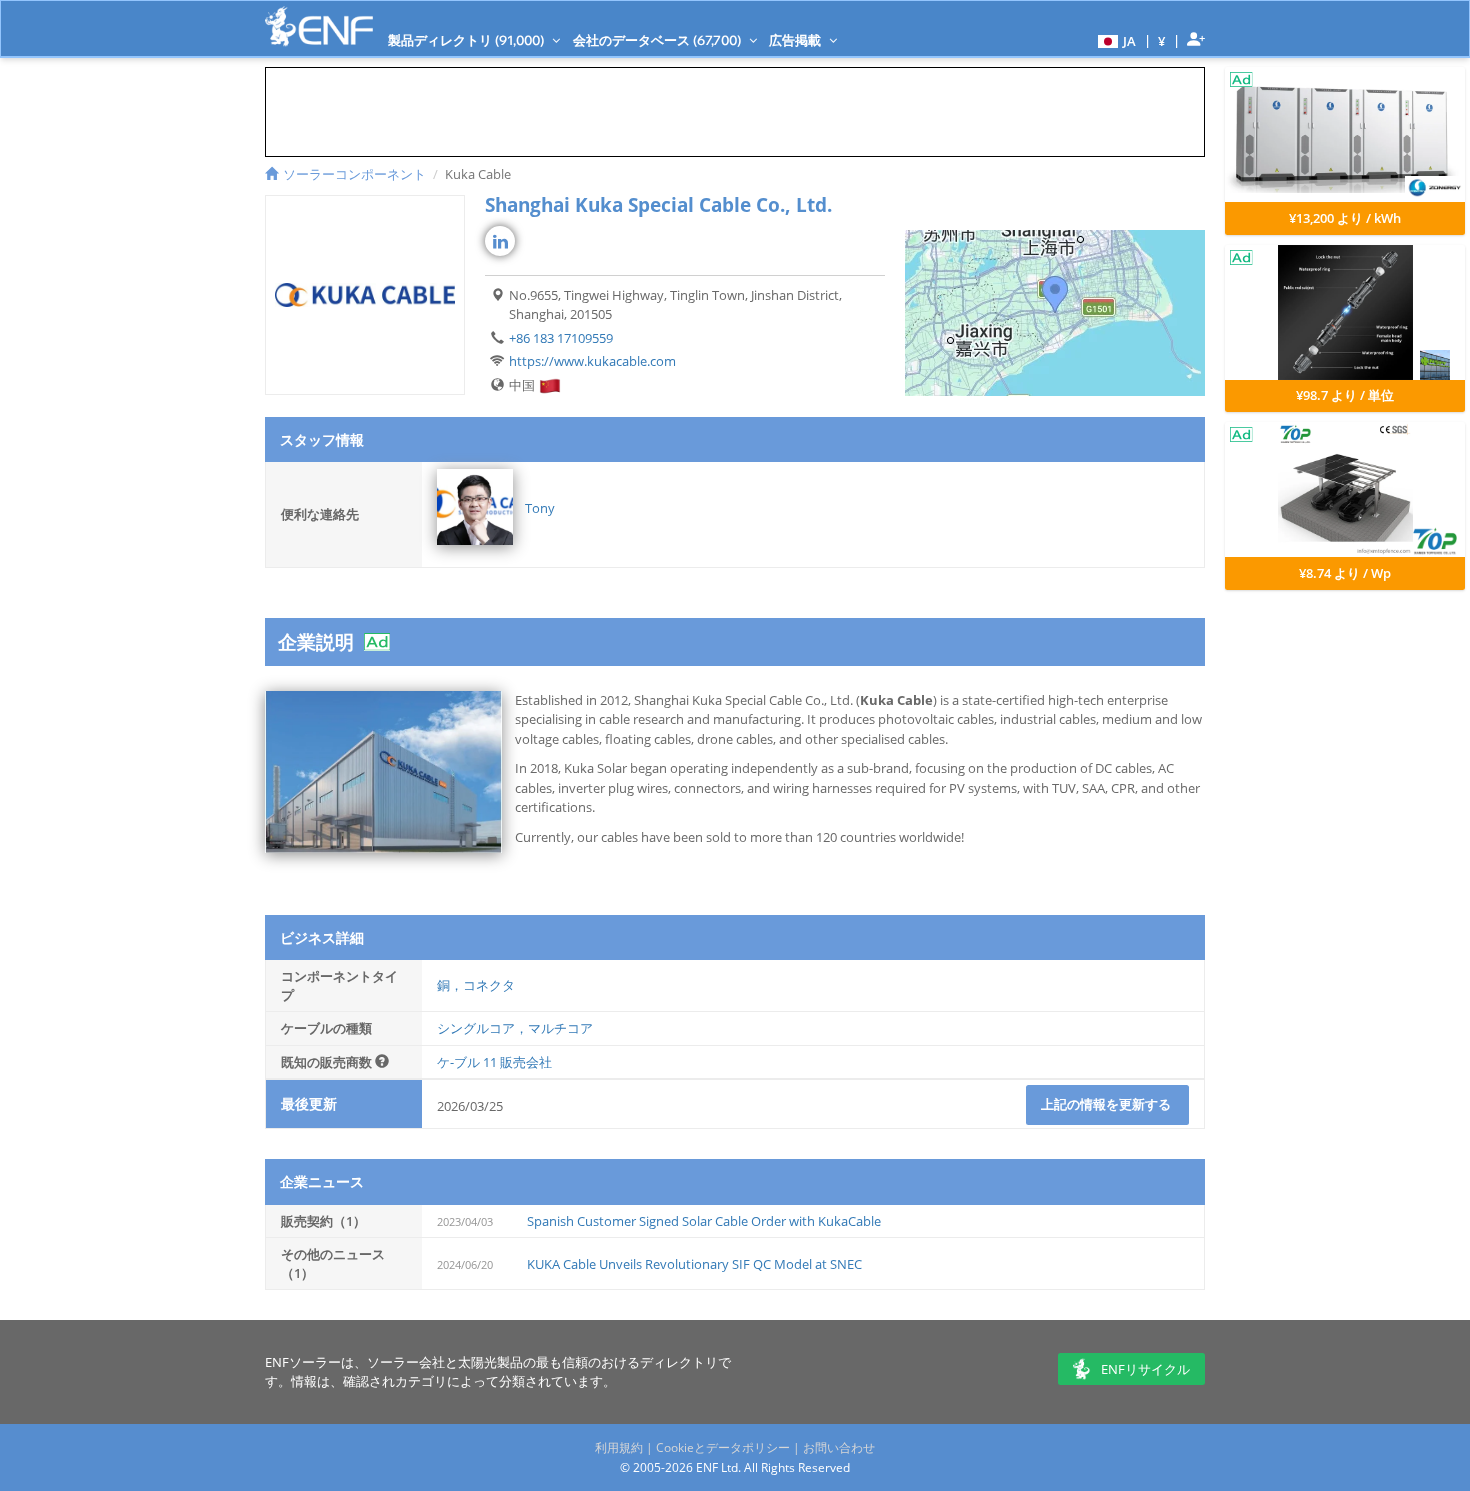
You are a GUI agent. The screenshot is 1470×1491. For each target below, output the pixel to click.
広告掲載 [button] (796, 40)
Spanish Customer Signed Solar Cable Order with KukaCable (704, 1221)
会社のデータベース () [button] (658, 40)
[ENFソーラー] (319, 26)
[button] (1114, 40)
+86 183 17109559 (561, 338)
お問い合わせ (839, 1447)
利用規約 (619, 1447)
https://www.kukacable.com (592, 361)
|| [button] (1162, 40)
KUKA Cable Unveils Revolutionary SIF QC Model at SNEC (694, 1264)
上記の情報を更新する (1107, 1104)
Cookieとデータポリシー (723, 1447)
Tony (540, 508)
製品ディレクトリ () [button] (467, 40)
